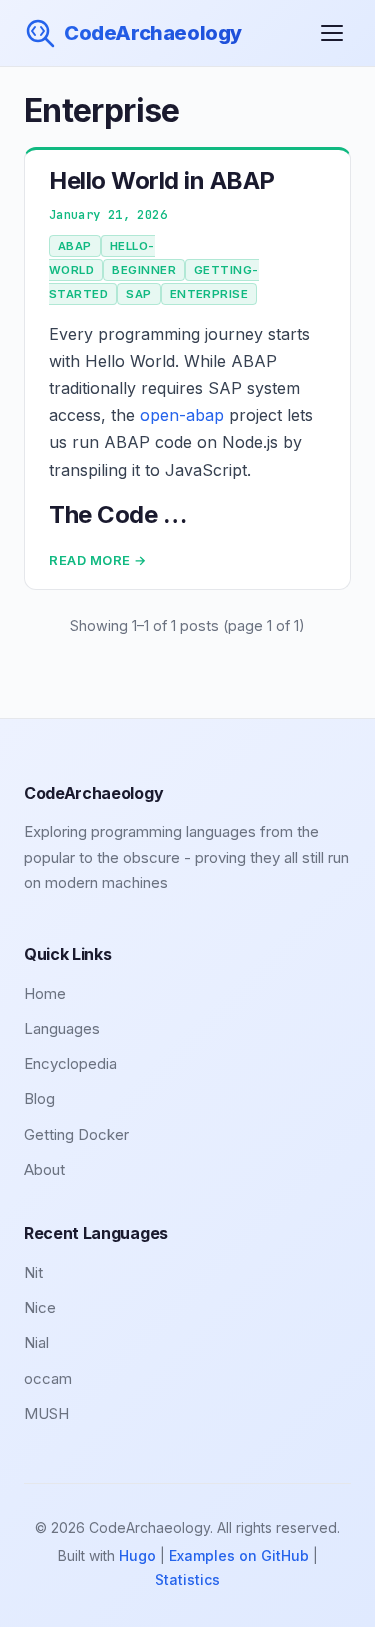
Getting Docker (76, 1134)
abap (75, 246)
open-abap (182, 415)
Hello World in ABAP (162, 180)
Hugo (137, 1555)
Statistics (187, 1579)
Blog (39, 1098)
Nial (36, 1342)
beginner (144, 270)
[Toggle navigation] (332, 33)
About (44, 1169)
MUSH (46, 1413)
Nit (33, 1272)
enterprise (209, 294)
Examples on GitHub (239, 1555)
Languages (62, 1028)
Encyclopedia (70, 1063)
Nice (40, 1307)
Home (45, 993)
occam (48, 1378)
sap (138, 294)
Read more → (98, 560)
